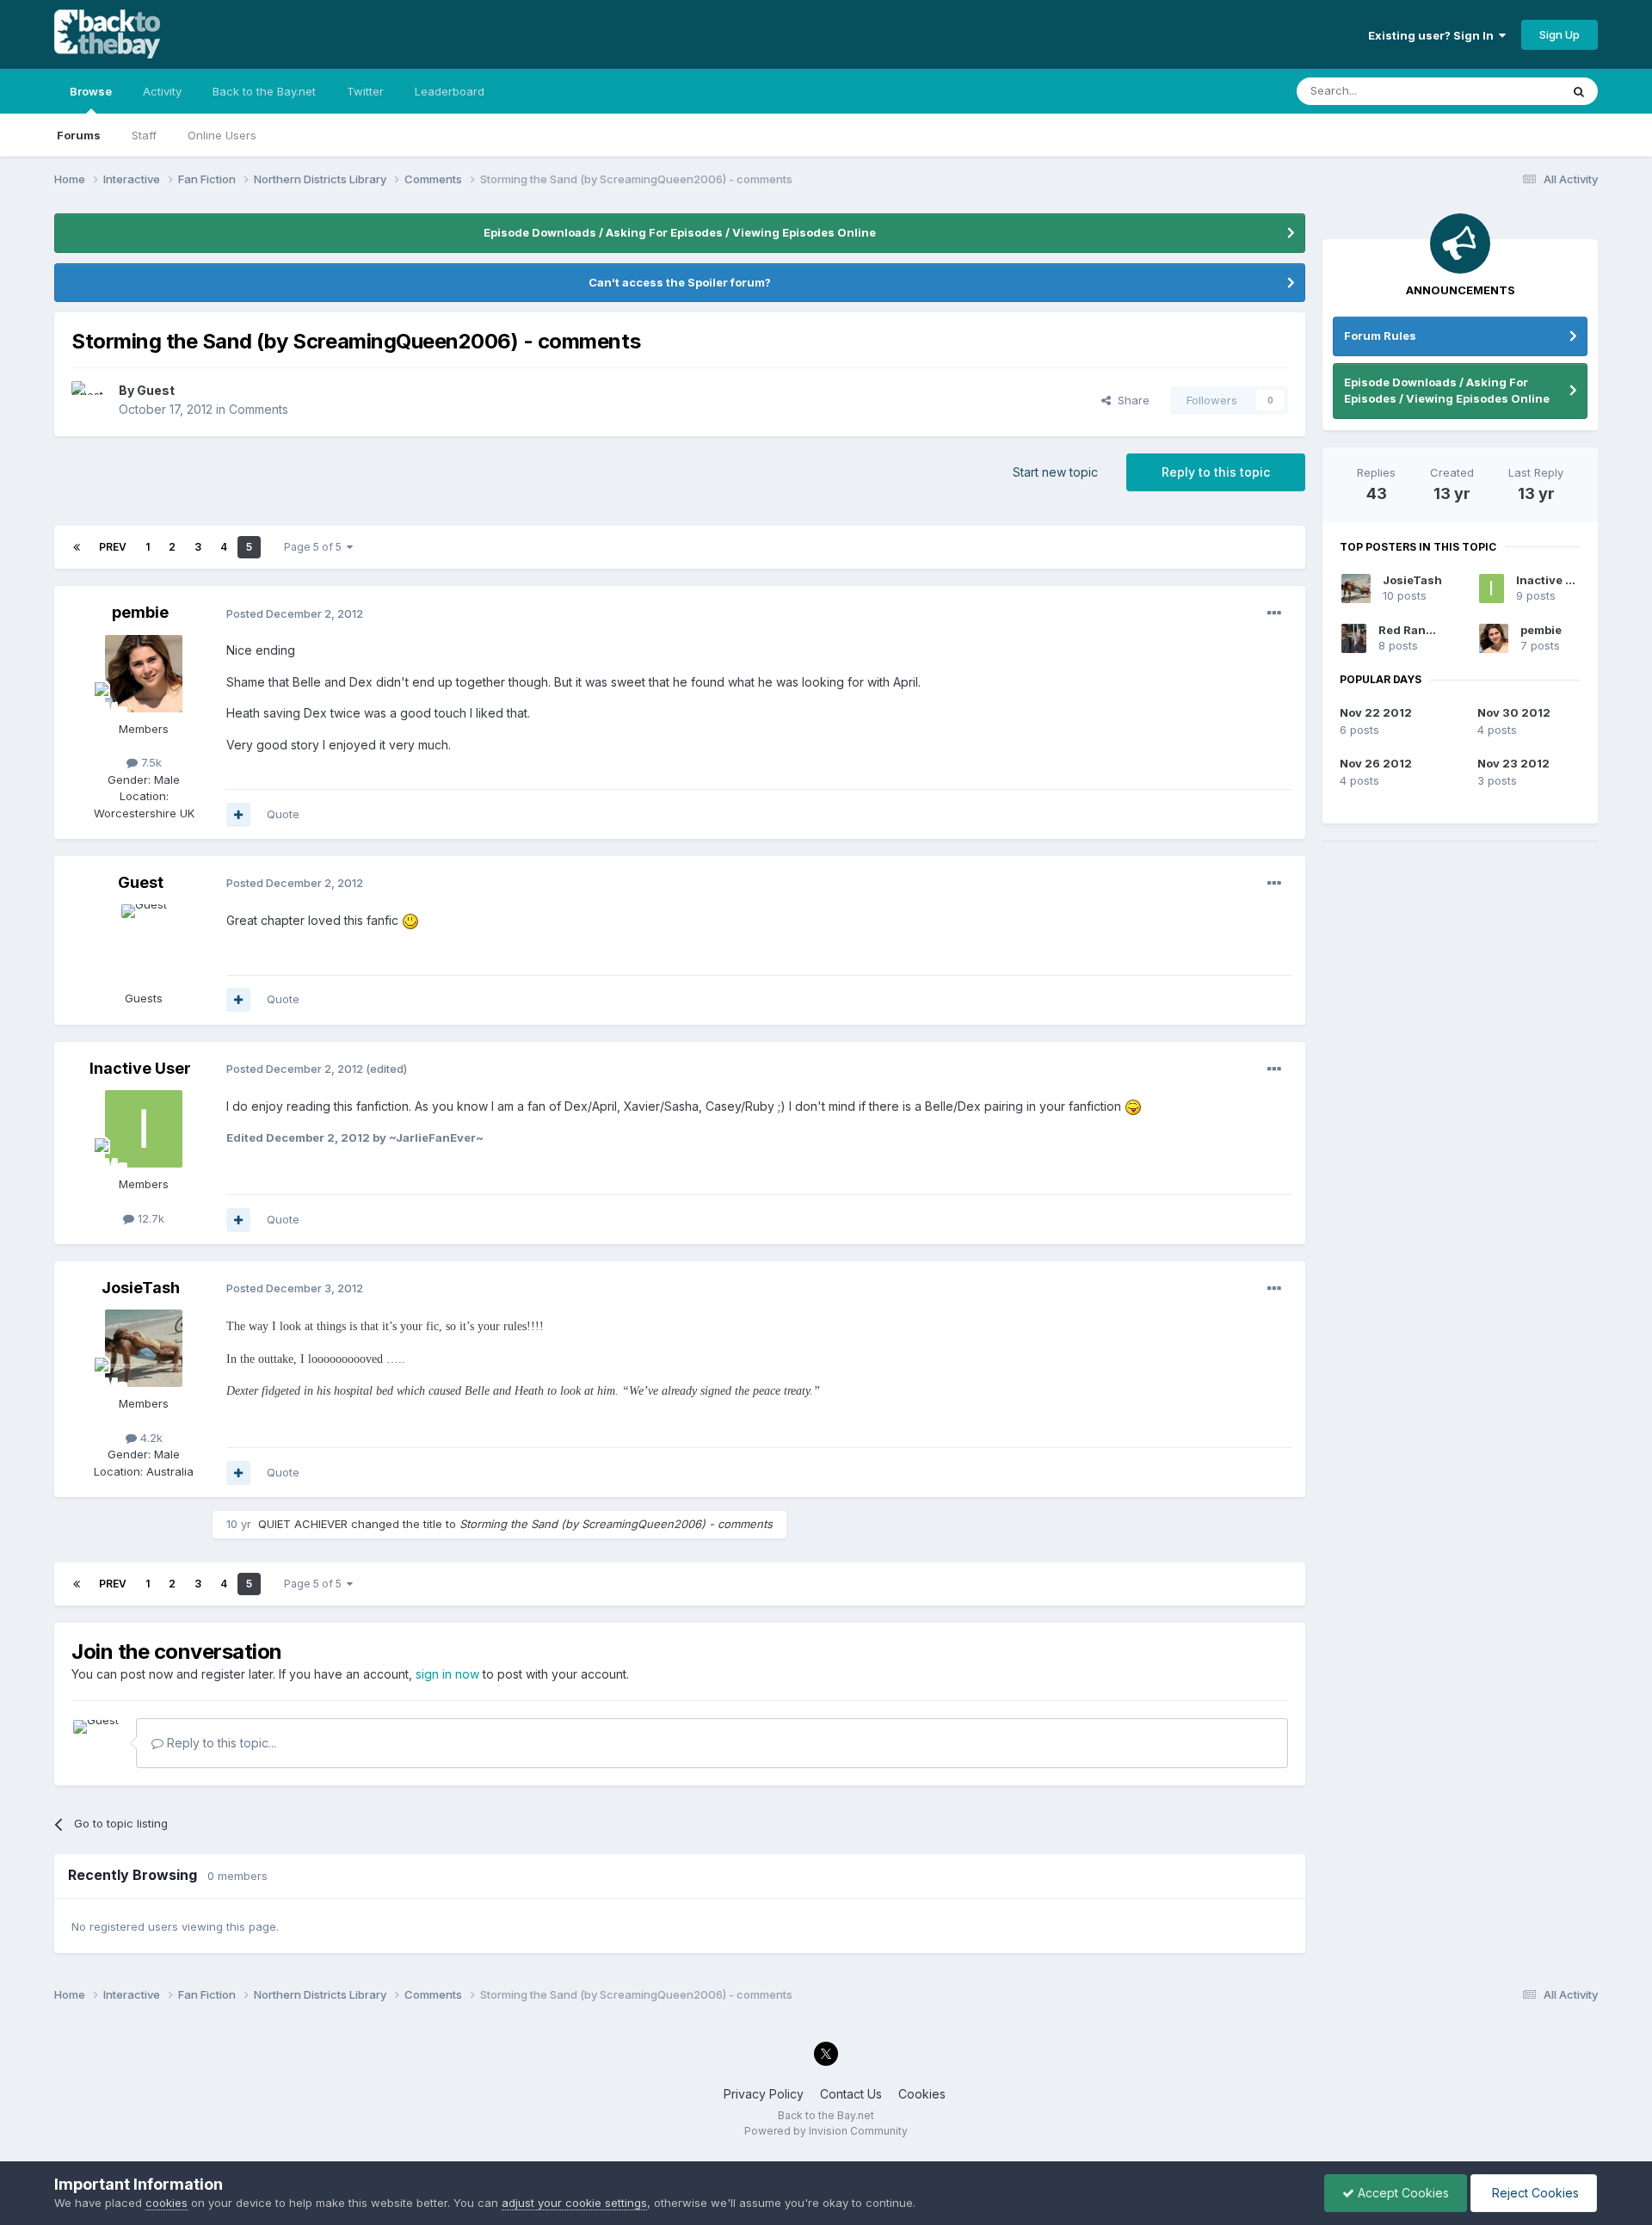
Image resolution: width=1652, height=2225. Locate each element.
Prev (113, 547)
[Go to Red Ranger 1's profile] (1354, 638)
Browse (91, 91)
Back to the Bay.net (264, 91)
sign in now (447, 1674)
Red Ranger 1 (1416, 630)
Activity (162, 91)
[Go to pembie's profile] (144, 674)
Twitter (365, 91)
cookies (166, 2203)
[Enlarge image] (410, 920)
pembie (140, 612)
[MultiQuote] (238, 815)
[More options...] (1274, 613)
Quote (283, 814)
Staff (144, 135)
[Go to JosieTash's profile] (144, 1348)
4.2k (150, 1438)
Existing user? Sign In (1433, 35)
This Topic (1510, 91)
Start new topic (1055, 472)
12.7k (149, 1218)
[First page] (77, 547)
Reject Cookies (1534, 2193)
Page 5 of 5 (315, 547)
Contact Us (851, 2094)
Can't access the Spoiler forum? (680, 282)
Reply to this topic (1216, 472)
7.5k (150, 762)
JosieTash (141, 1288)
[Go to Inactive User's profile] (144, 1129)
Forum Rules (1380, 336)
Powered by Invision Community (826, 2131)
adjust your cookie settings (574, 2203)
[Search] (1579, 91)
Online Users (222, 135)
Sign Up (1560, 34)
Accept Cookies (1402, 2193)
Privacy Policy (764, 2094)
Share (1130, 400)
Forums (79, 135)
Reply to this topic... (220, 1743)
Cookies (922, 2094)
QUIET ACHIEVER (303, 1524)
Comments (259, 409)
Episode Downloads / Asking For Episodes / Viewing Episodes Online (680, 232)
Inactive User (140, 1068)
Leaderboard (450, 91)
